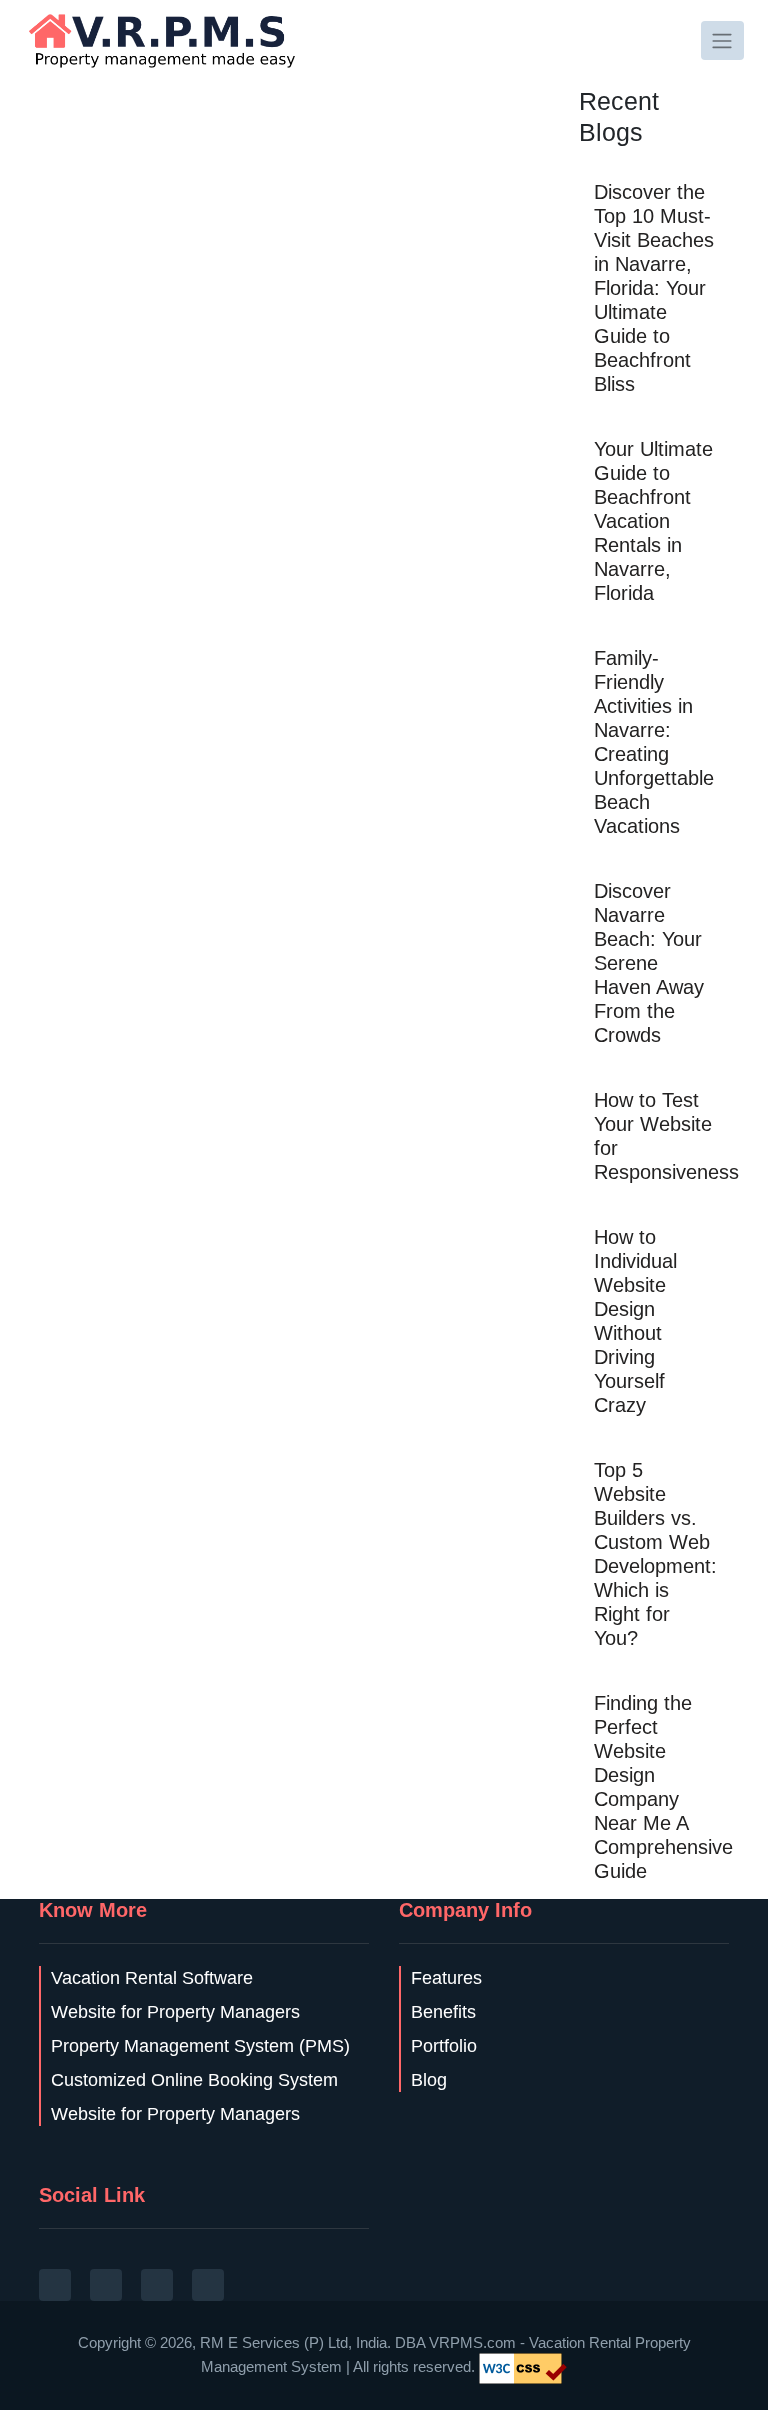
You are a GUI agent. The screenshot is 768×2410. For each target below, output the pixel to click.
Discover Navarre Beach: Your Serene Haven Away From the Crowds (649, 963)
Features (446, 1978)
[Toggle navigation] (722, 40)
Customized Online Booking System (194, 2080)
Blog (429, 2080)
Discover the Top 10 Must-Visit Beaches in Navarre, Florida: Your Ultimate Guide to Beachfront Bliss (654, 288)
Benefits (443, 2012)
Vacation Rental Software (152, 1978)
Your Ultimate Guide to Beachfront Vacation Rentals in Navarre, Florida (653, 521)
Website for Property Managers (175, 2012)
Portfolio (444, 2046)
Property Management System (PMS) (200, 2046)
